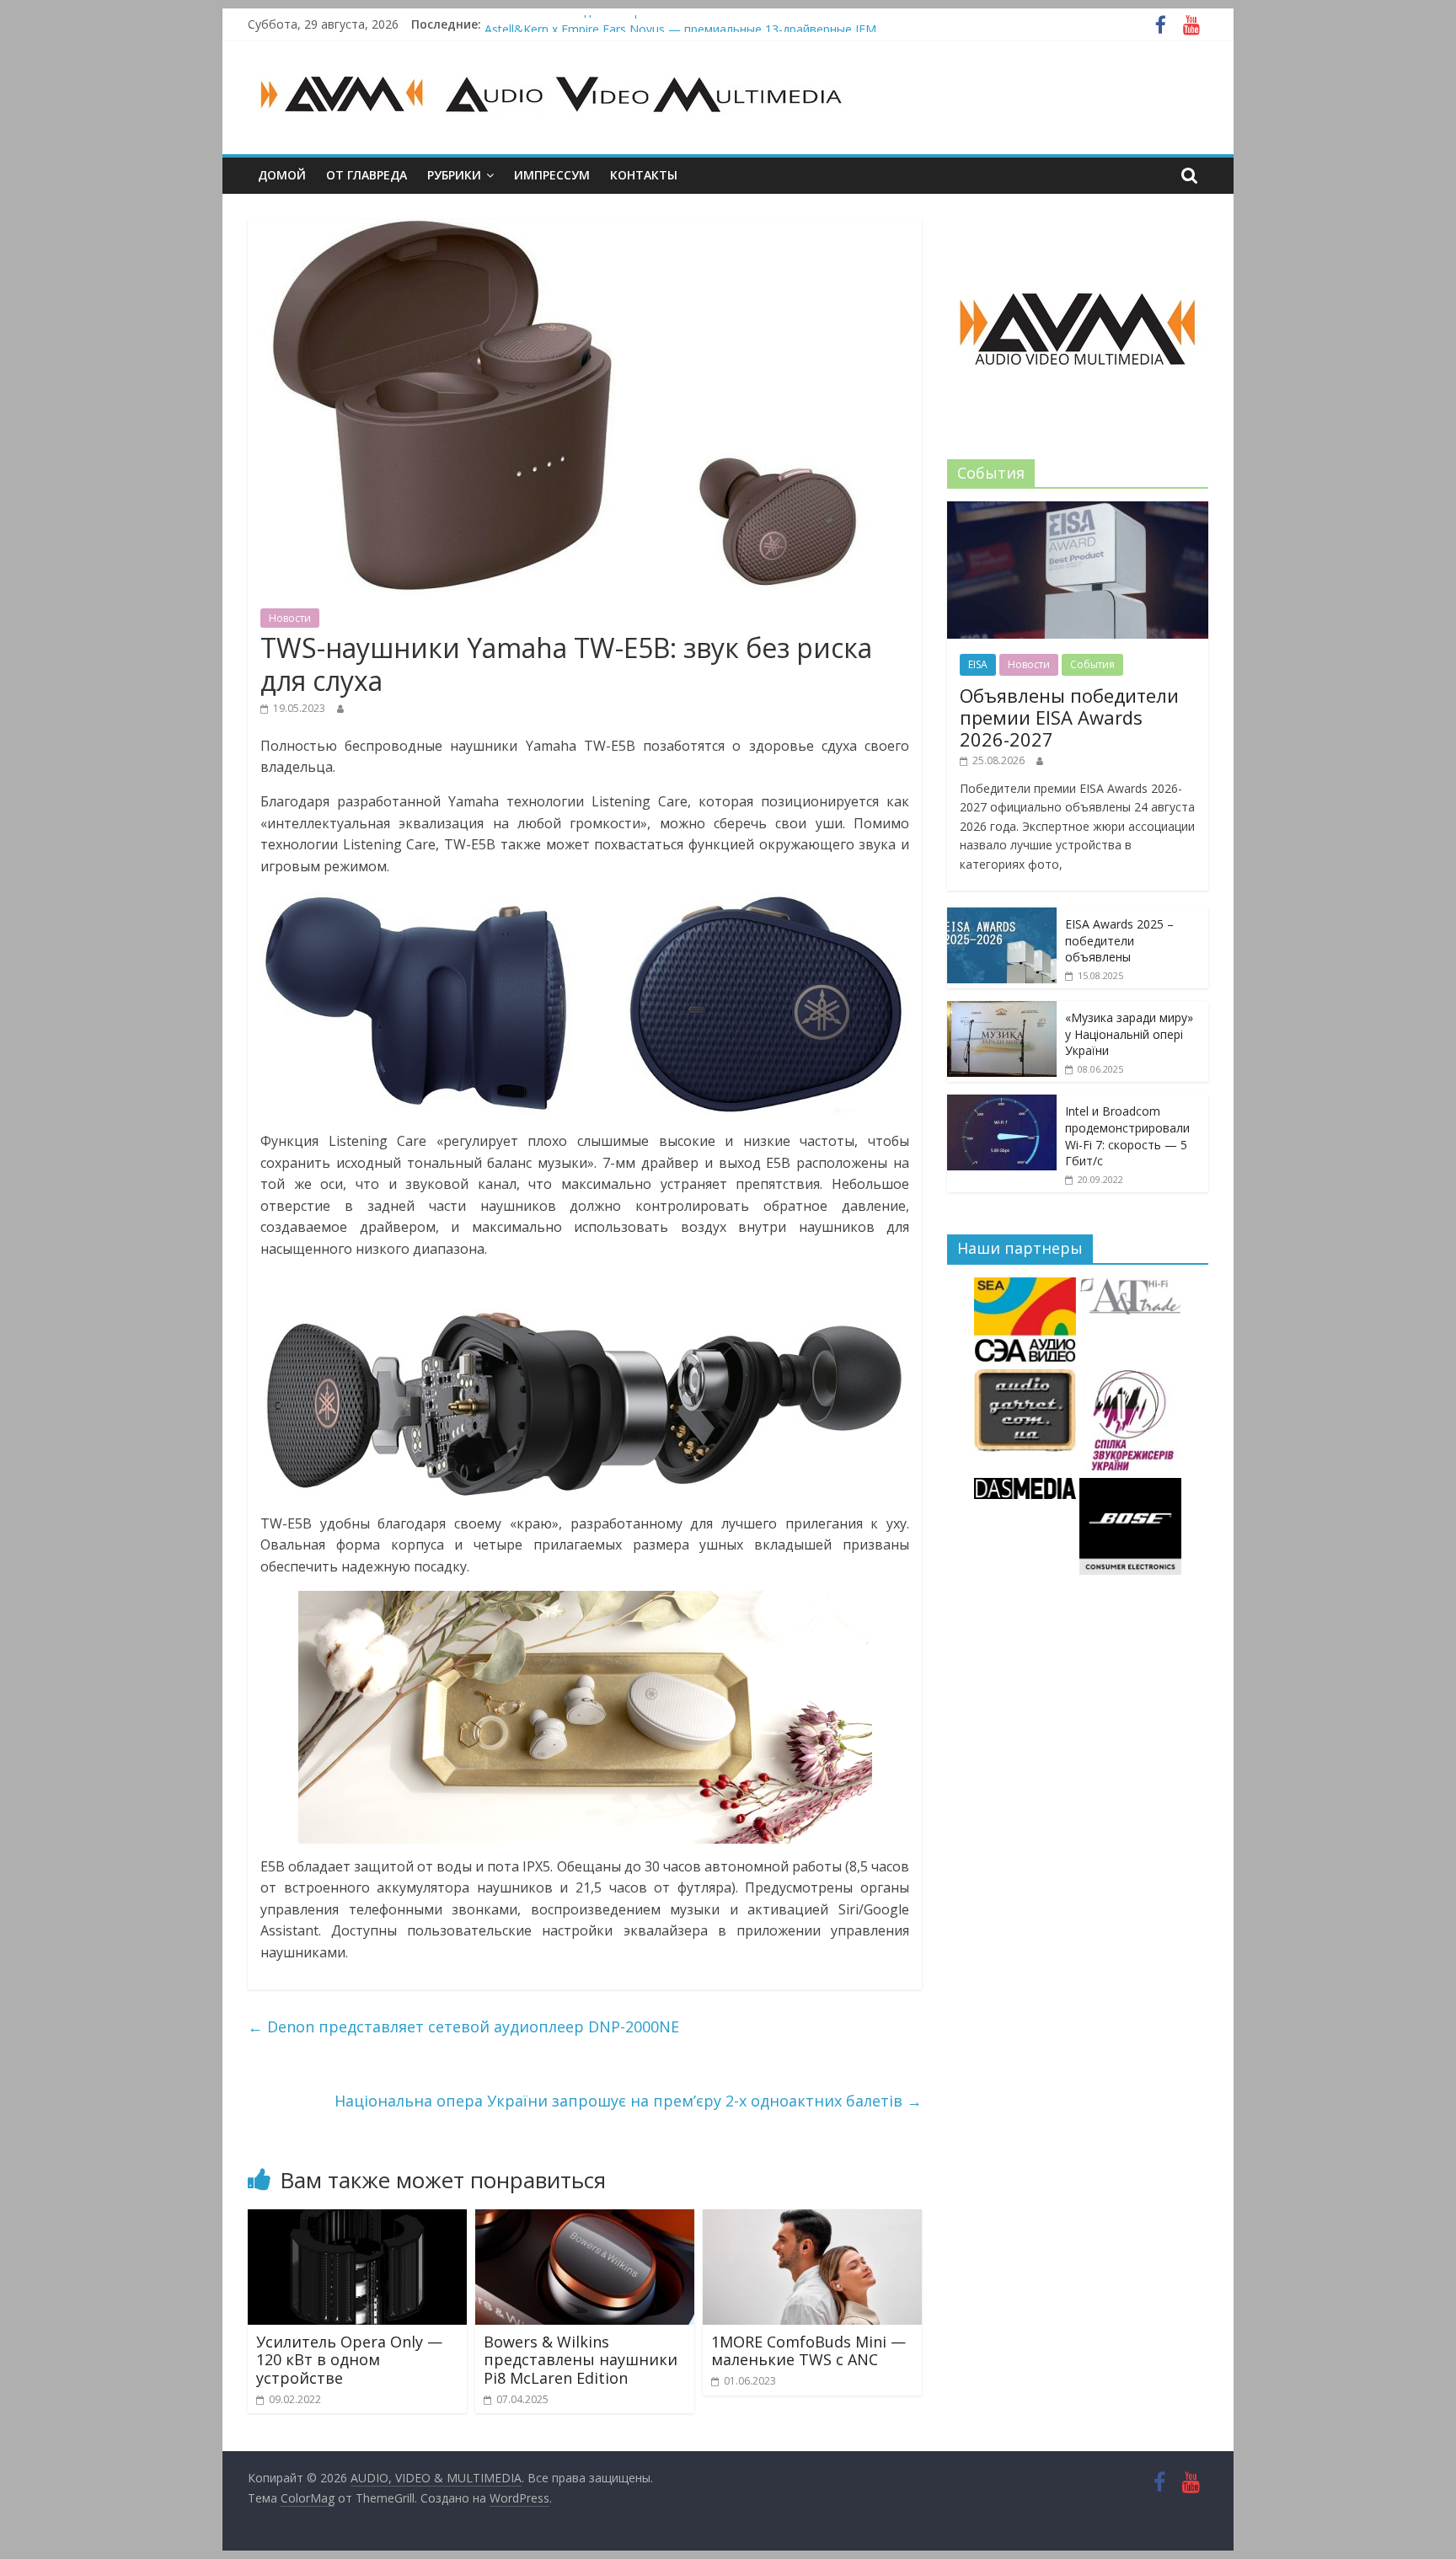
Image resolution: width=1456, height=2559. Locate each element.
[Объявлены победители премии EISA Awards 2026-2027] (1078, 510)
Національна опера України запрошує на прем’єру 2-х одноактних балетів (628, 2101)
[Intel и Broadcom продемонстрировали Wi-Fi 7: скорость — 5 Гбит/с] (1002, 1103)
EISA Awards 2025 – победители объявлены (1119, 940)
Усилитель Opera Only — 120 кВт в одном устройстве (349, 2360)
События (1092, 664)
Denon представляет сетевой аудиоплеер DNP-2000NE (463, 2026)
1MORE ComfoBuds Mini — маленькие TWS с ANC (808, 2351)
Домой (282, 175)
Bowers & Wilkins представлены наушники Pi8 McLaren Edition (581, 2360)
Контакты (644, 175)
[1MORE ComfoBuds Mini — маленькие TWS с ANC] (812, 2219)
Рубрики (454, 175)
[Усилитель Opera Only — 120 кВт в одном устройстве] (357, 2219)
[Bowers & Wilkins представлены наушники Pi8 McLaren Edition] (585, 2219)
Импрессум (552, 175)
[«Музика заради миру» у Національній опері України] (1002, 1010)
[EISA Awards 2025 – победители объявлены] (1002, 916)
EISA (978, 664)
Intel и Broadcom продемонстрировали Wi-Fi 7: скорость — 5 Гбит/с (1127, 1136)
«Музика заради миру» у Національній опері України (1129, 1034)
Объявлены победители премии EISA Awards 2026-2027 (644, 24)
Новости (290, 618)
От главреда (367, 175)
